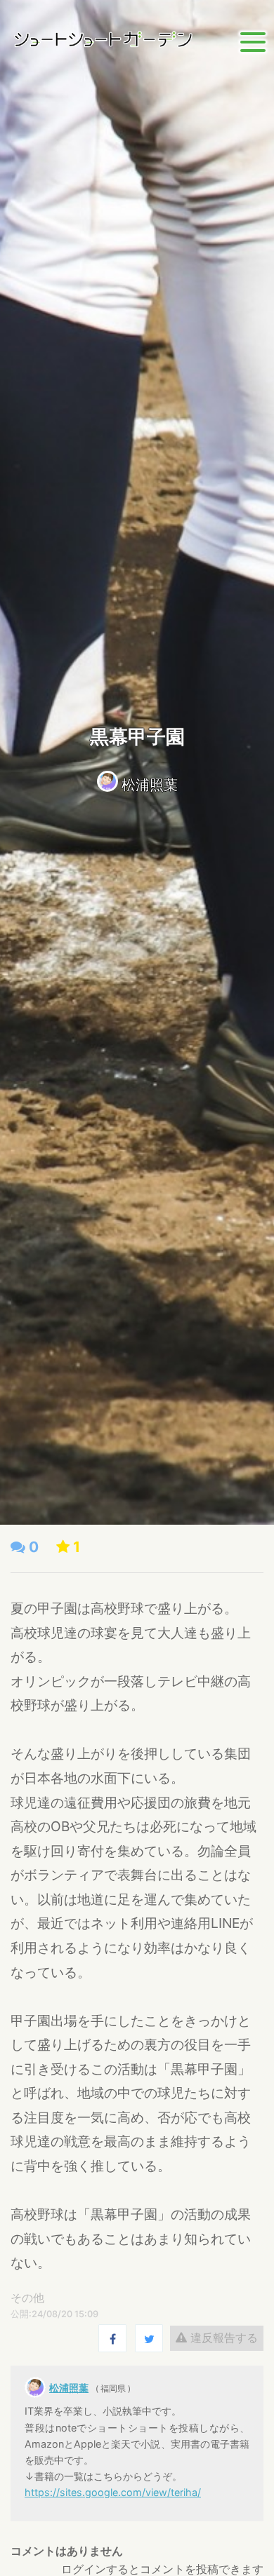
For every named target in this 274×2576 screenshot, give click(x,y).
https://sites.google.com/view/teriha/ (113, 2492)
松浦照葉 (150, 785)
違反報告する (222, 2338)
